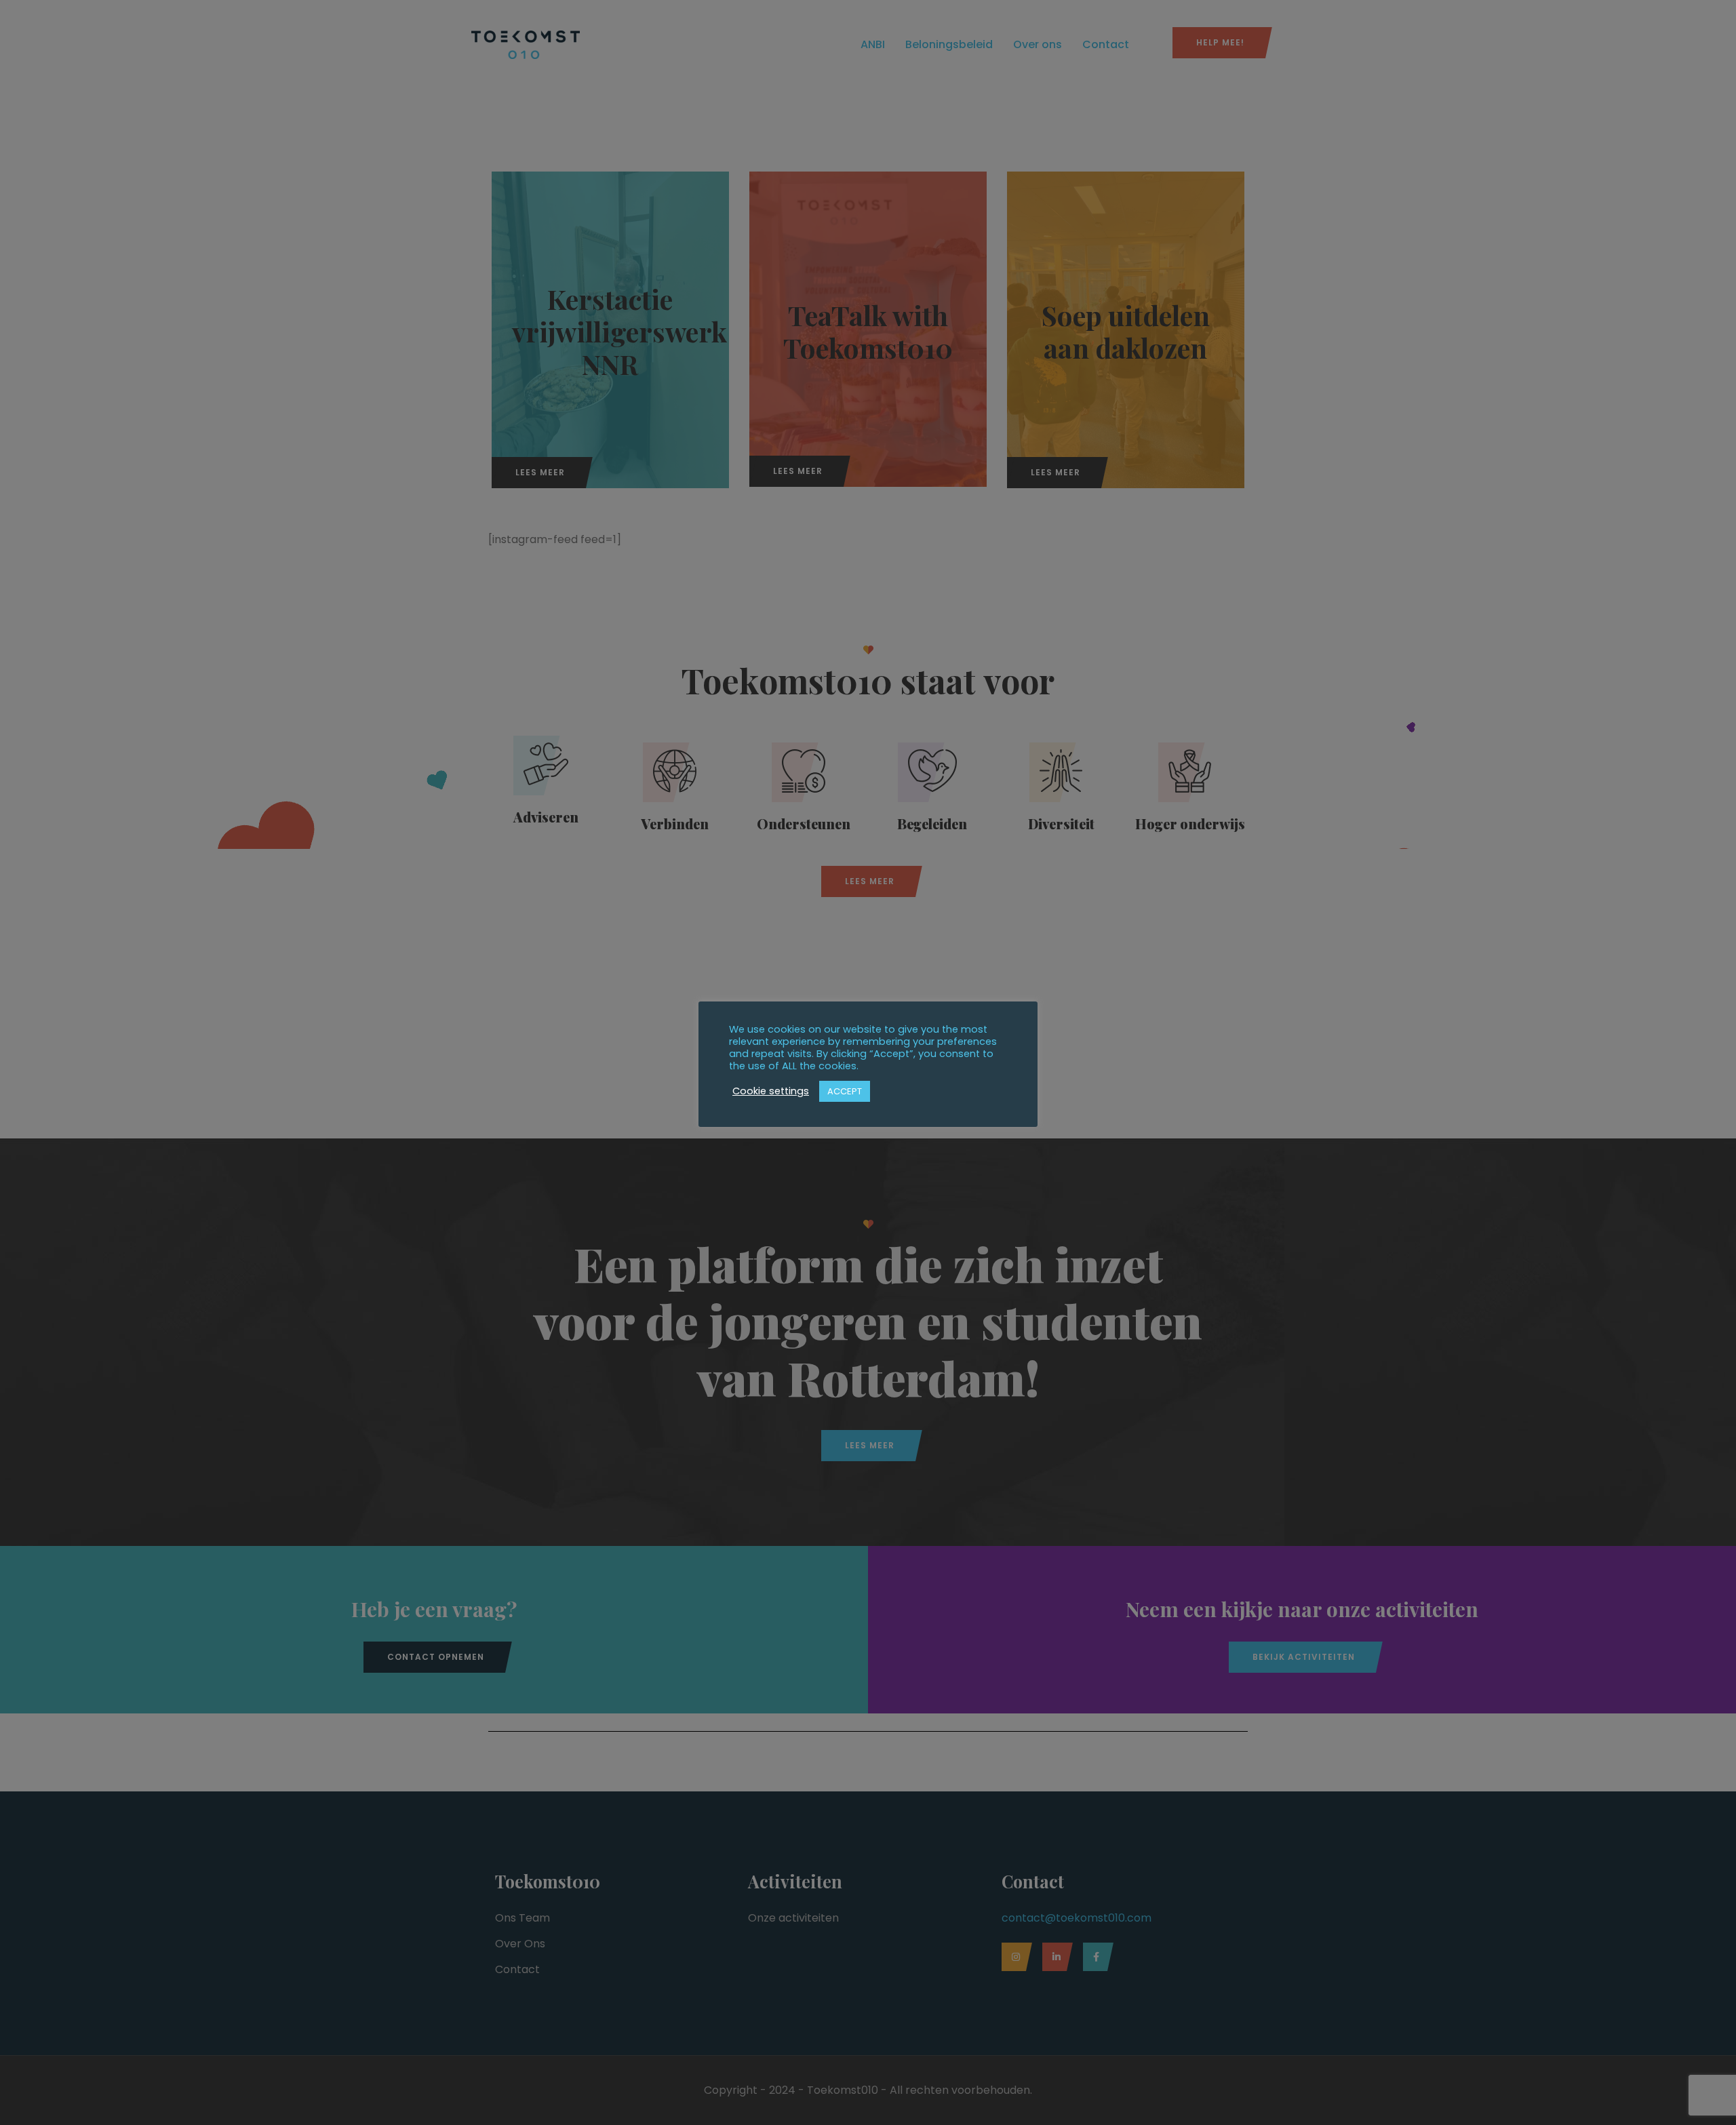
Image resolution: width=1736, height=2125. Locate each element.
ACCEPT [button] (845, 1091)
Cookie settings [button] (771, 1091)
